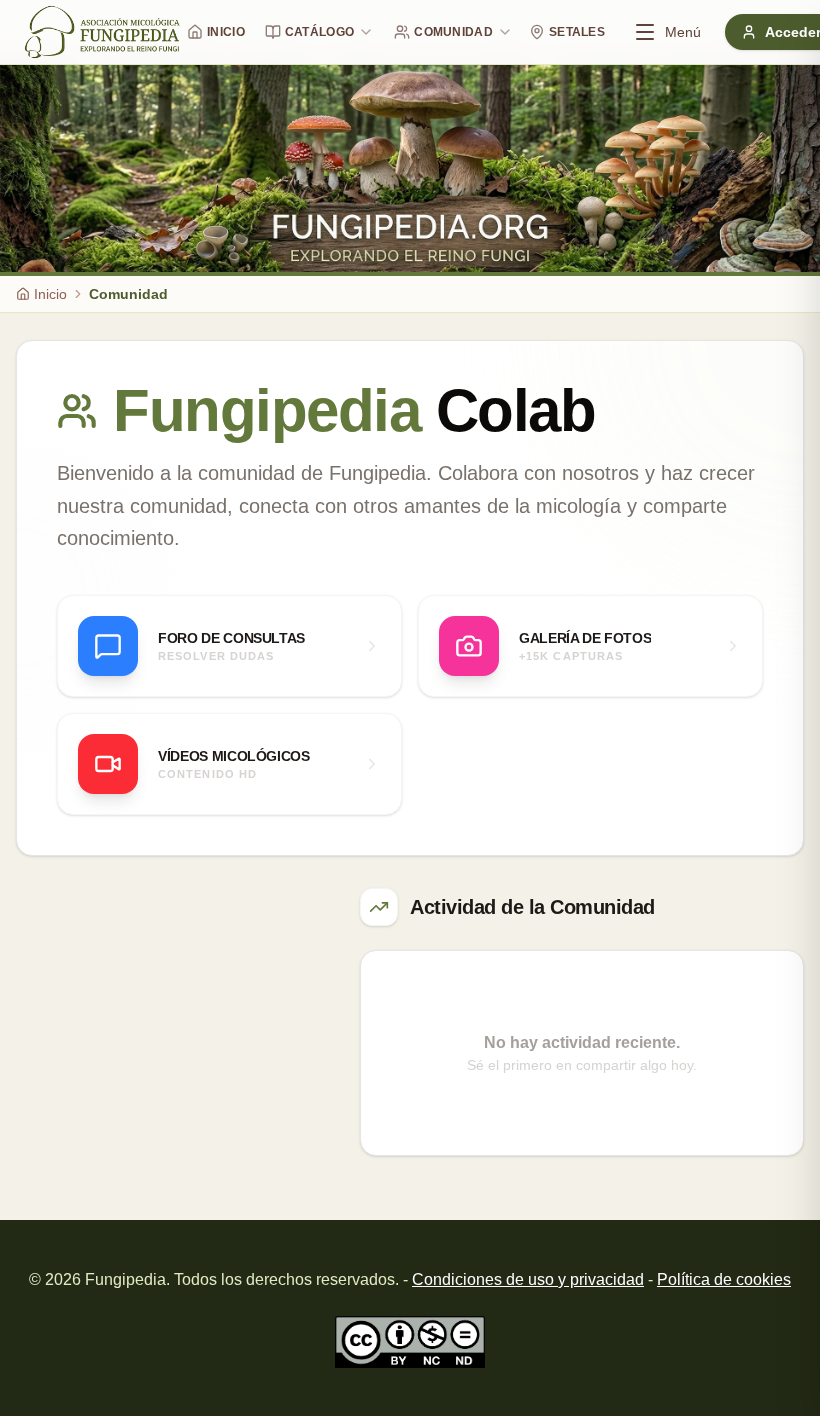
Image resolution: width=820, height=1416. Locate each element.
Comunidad (453, 32)
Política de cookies (724, 1279)
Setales (577, 32)
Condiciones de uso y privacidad (528, 1279)
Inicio (226, 32)
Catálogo (319, 32)
